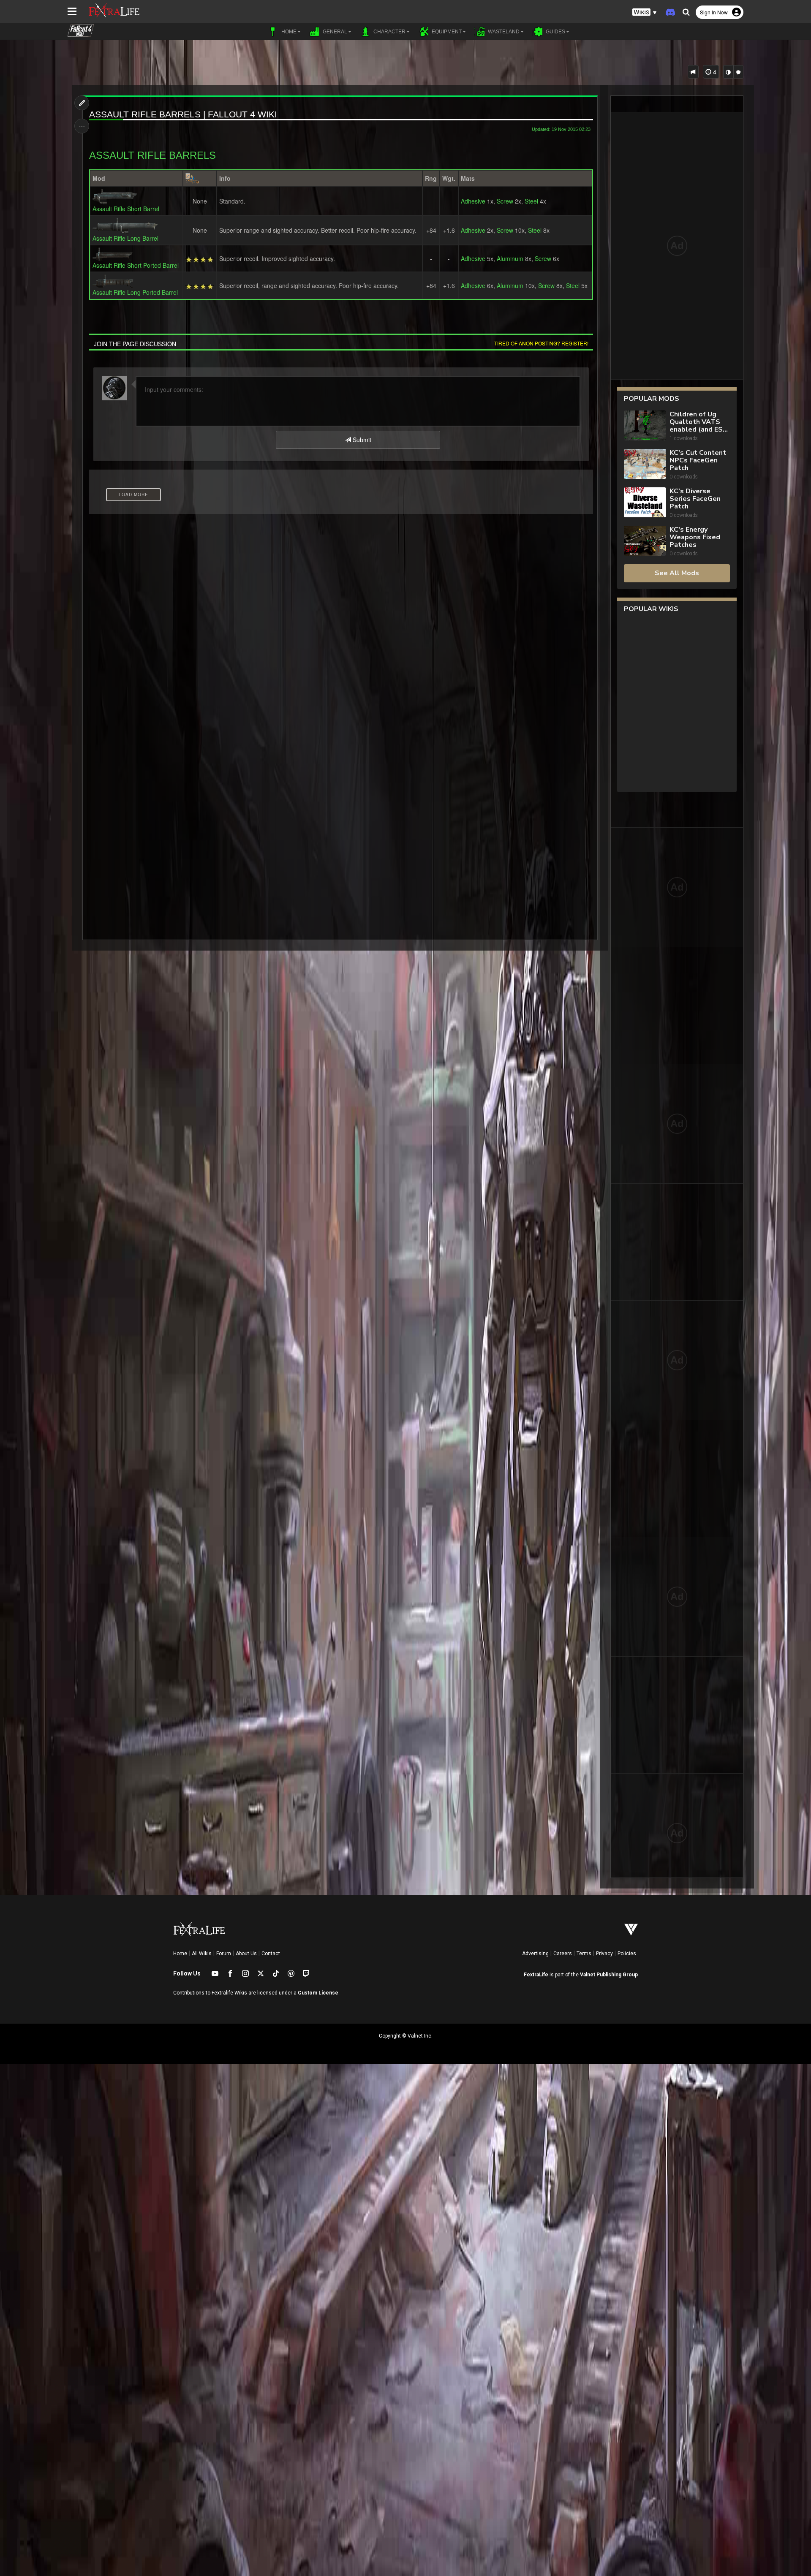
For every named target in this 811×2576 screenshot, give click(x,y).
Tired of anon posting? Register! (541, 343)
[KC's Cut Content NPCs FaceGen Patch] (645, 465)
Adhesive (473, 201)
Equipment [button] (446, 32)
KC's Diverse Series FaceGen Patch (695, 499)
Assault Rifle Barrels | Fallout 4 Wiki (183, 114)
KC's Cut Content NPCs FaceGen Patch (698, 460)
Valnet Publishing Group (609, 1975)
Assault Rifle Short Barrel (126, 209)
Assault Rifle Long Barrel (125, 238)
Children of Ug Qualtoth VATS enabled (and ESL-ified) (699, 422)
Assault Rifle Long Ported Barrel (135, 292)
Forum (224, 1954)
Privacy (604, 1954)
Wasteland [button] (503, 32)
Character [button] (389, 32)
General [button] (334, 32)
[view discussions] (693, 72)
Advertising (535, 1954)
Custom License (318, 1993)
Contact (271, 1954)
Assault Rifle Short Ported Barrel (136, 265)
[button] (645, 12)
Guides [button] (555, 32)
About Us (246, 1954)
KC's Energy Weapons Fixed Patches (695, 537)
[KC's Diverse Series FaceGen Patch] (645, 503)
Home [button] (288, 32)
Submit (361, 440)
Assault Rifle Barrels (152, 155)
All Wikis (202, 1954)
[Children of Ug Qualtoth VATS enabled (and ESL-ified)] (645, 426)
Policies (627, 1954)
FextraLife (536, 1975)
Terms (584, 1954)
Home (180, 1954)
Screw (505, 201)
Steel (531, 201)
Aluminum (510, 258)
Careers (563, 1954)
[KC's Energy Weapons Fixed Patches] (645, 542)
